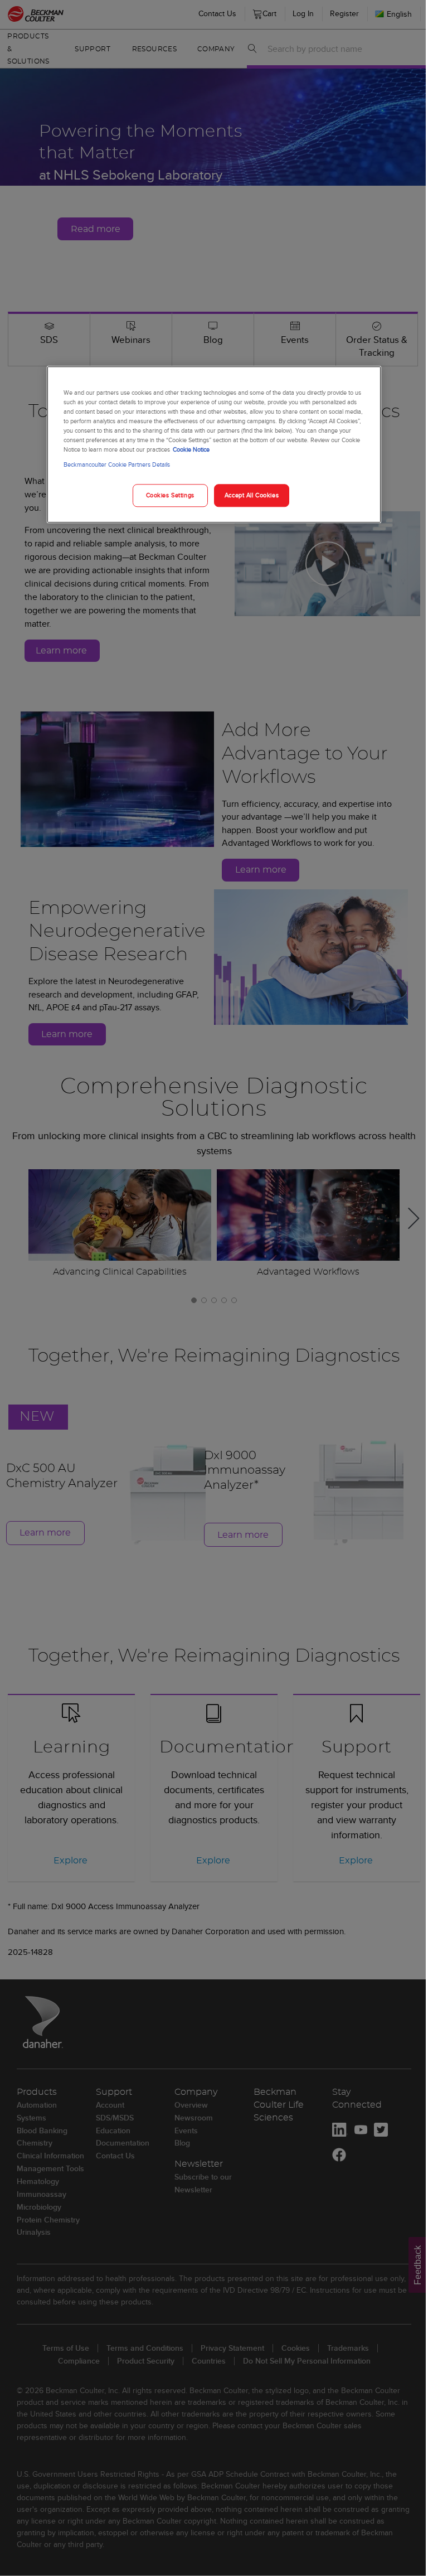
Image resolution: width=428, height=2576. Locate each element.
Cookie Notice (191, 450)
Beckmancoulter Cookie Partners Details (117, 465)
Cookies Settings (170, 495)
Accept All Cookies (252, 495)
